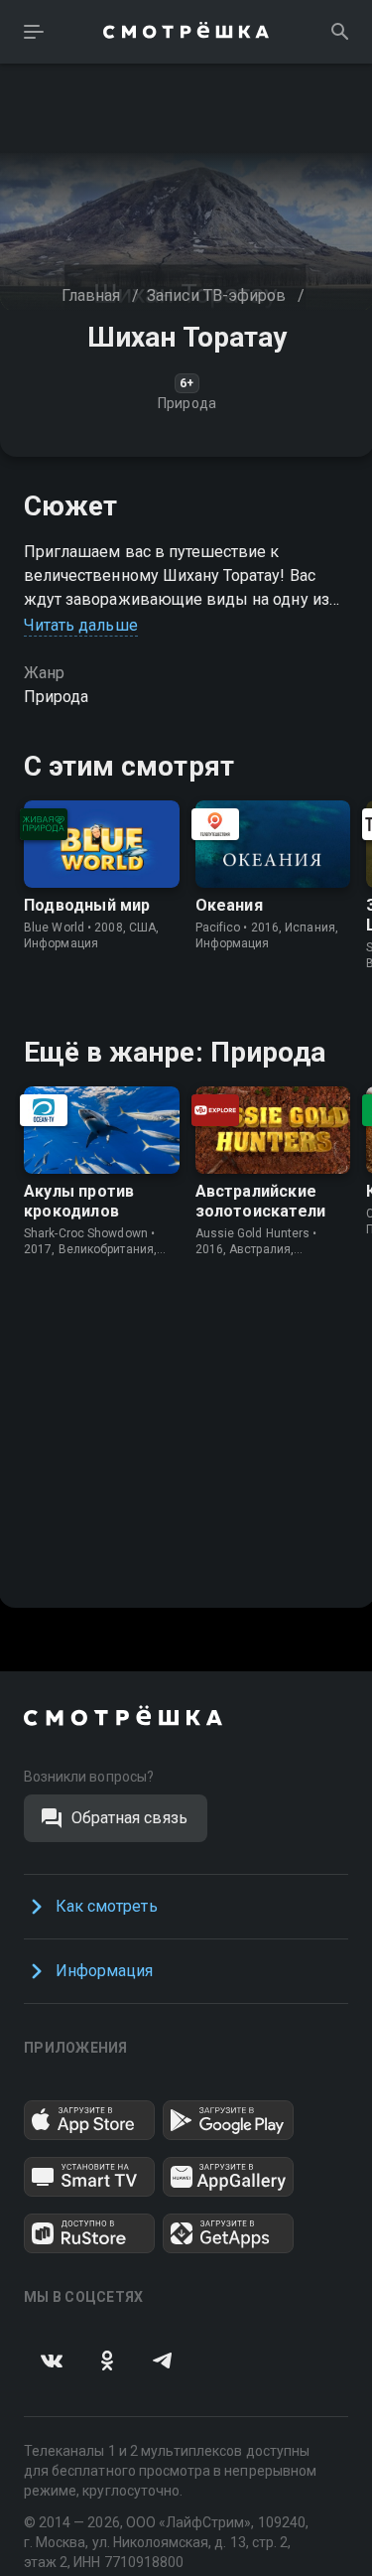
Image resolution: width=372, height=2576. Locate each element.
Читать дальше (81, 625)
